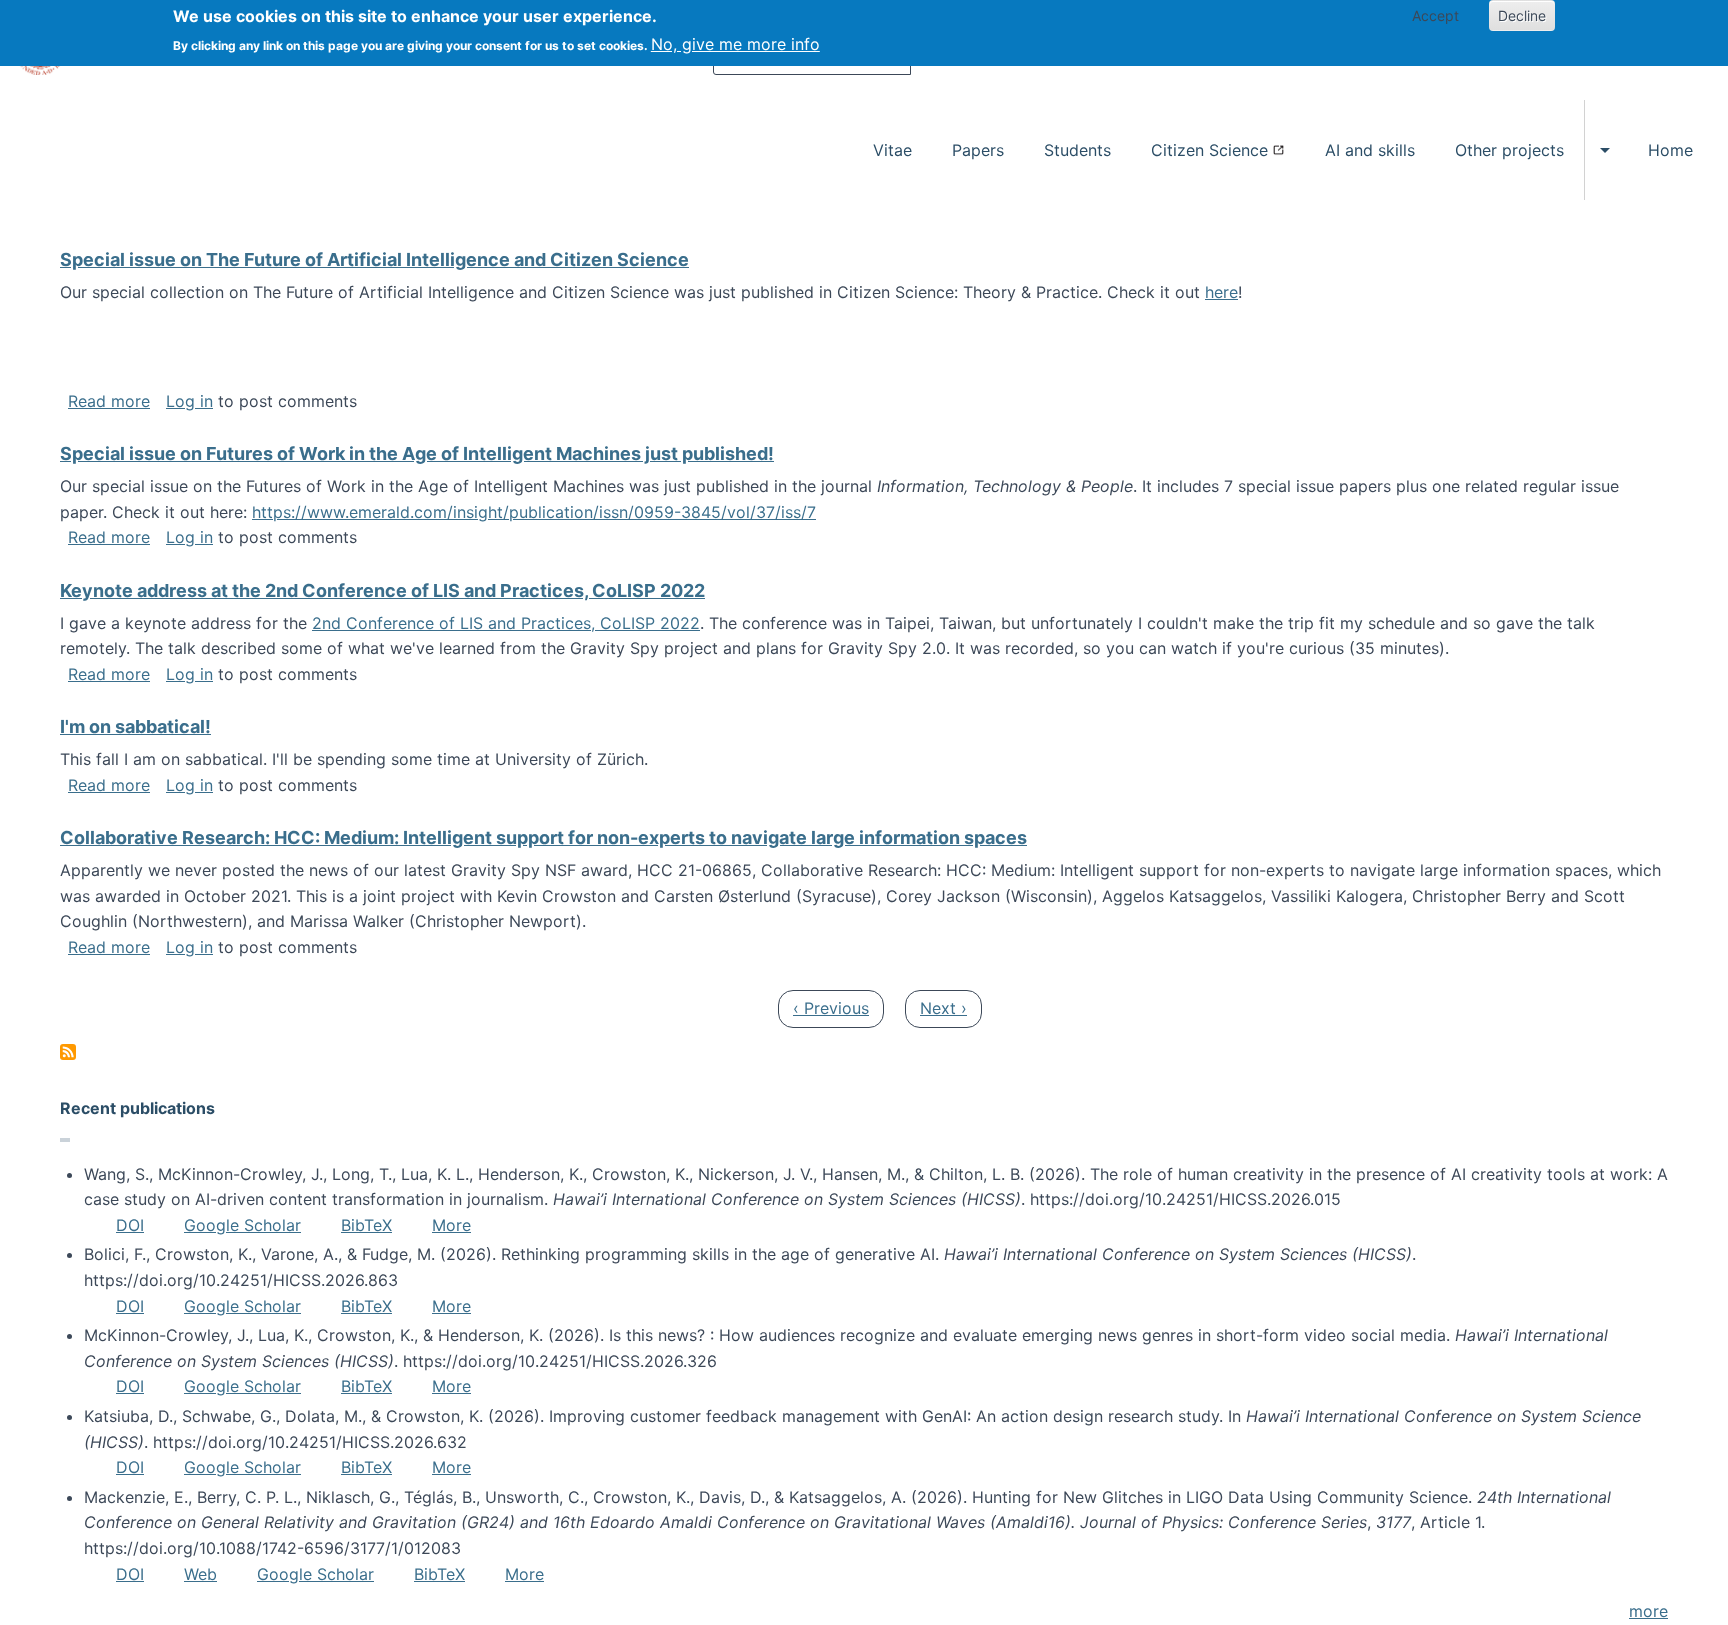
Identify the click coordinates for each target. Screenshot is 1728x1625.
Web (200, 1574)
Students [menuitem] (1077, 150)
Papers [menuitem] (978, 150)
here (1221, 292)
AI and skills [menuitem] (1370, 150)
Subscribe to (68, 1052)
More (451, 1225)
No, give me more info (735, 44)
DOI (130, 1225)
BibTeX (366, 1225)
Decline (1522, 15)
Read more (109, 401)
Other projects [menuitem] (1509, 150)
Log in (189, 401)
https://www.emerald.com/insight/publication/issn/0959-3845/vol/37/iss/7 (534, 512)
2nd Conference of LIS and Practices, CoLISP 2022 (506, 623)
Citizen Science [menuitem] (1209, 150)
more (1648, 1611)
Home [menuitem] (1670, 150)
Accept (1435, 15)
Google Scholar (242, 1225)
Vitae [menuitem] (892, 150)
